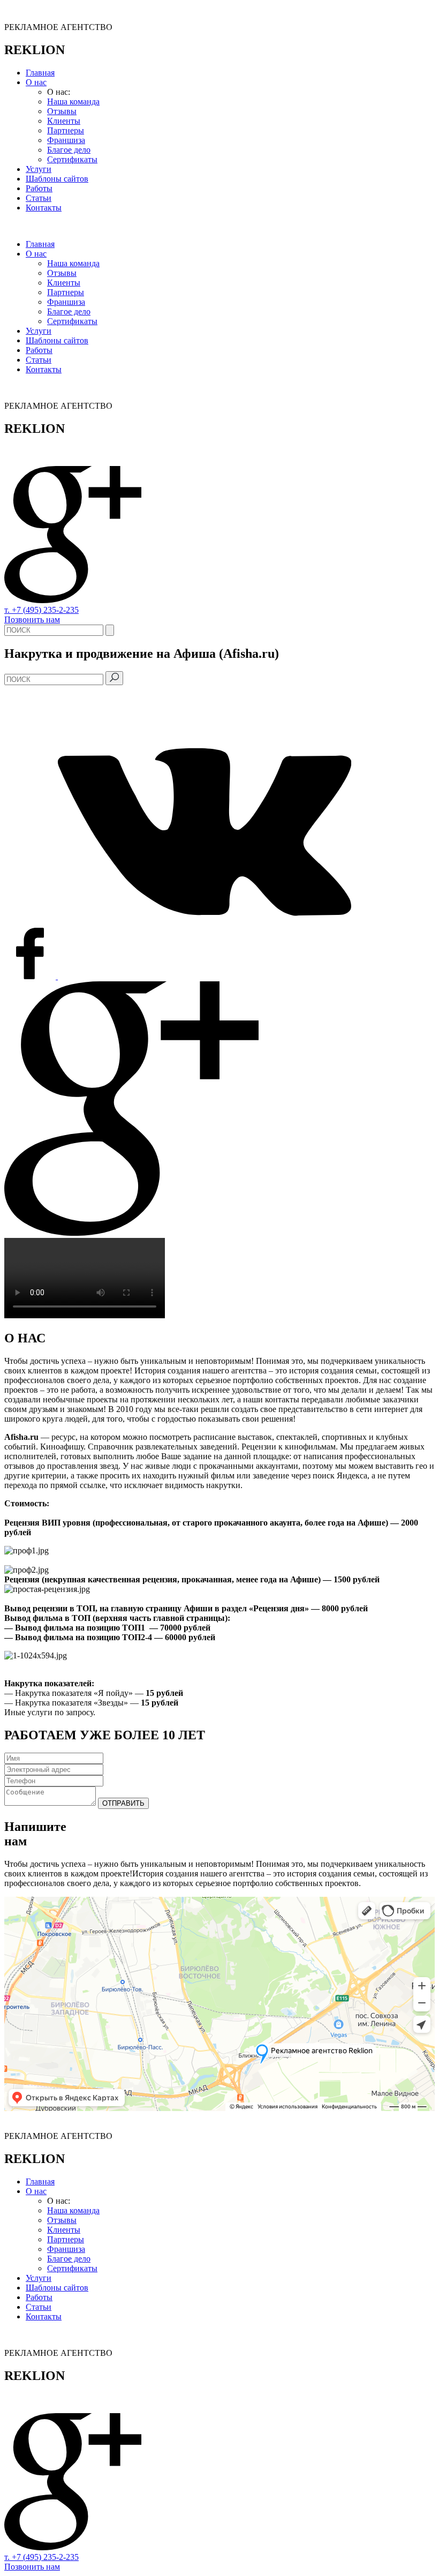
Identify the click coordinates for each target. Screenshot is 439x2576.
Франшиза (66, 140)
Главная (40, 73)
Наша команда (73, 102)
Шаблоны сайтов (57, 179)
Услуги (39, 169)
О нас (36, 82)
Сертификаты (72, 159)
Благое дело (69, 150)
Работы (39, 188)
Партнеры (66, 130)
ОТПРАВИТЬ (123, 1803)
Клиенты (64, 121)
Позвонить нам (32, 619)
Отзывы (62, 111)
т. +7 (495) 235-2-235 (41, 610)
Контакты (44, 208)
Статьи (39, 198)
